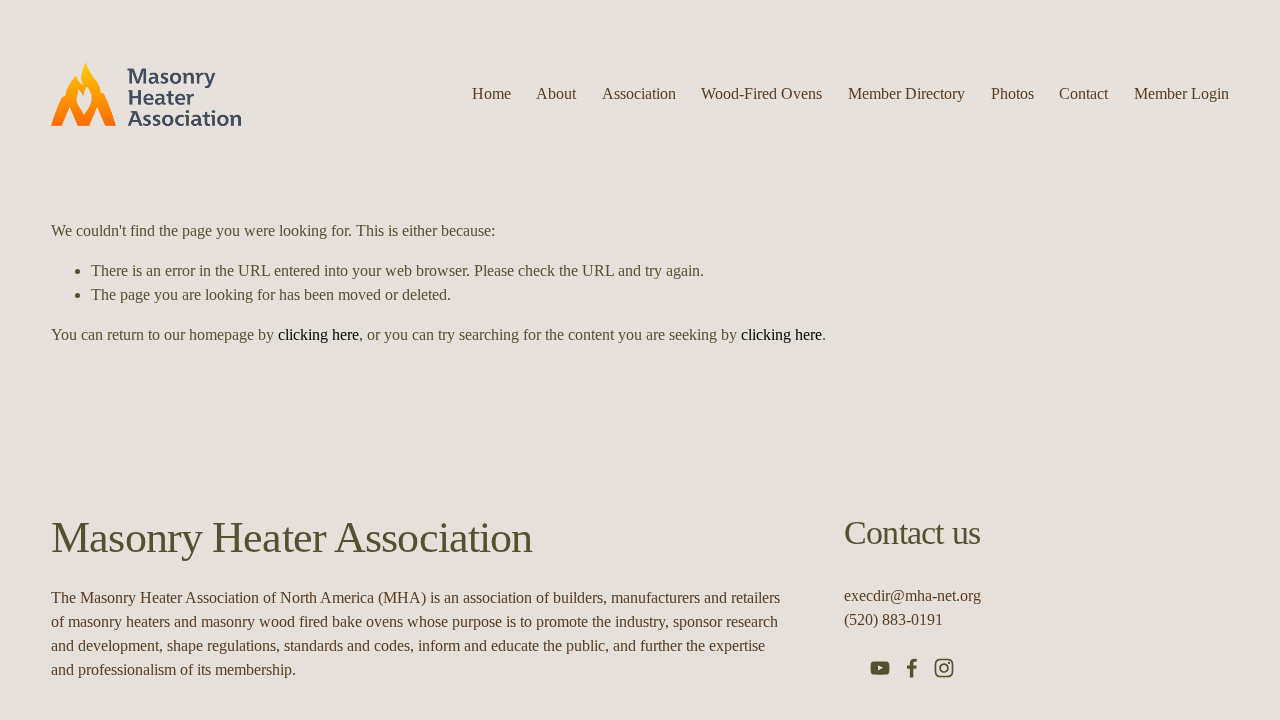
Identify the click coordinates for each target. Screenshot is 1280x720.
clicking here (318, 334)
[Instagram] (944, 668)
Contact (1083, 93)
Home (491, 93)
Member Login (1181, 93)
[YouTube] (880, 668)
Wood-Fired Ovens (761, 93)
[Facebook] (912, 668)
